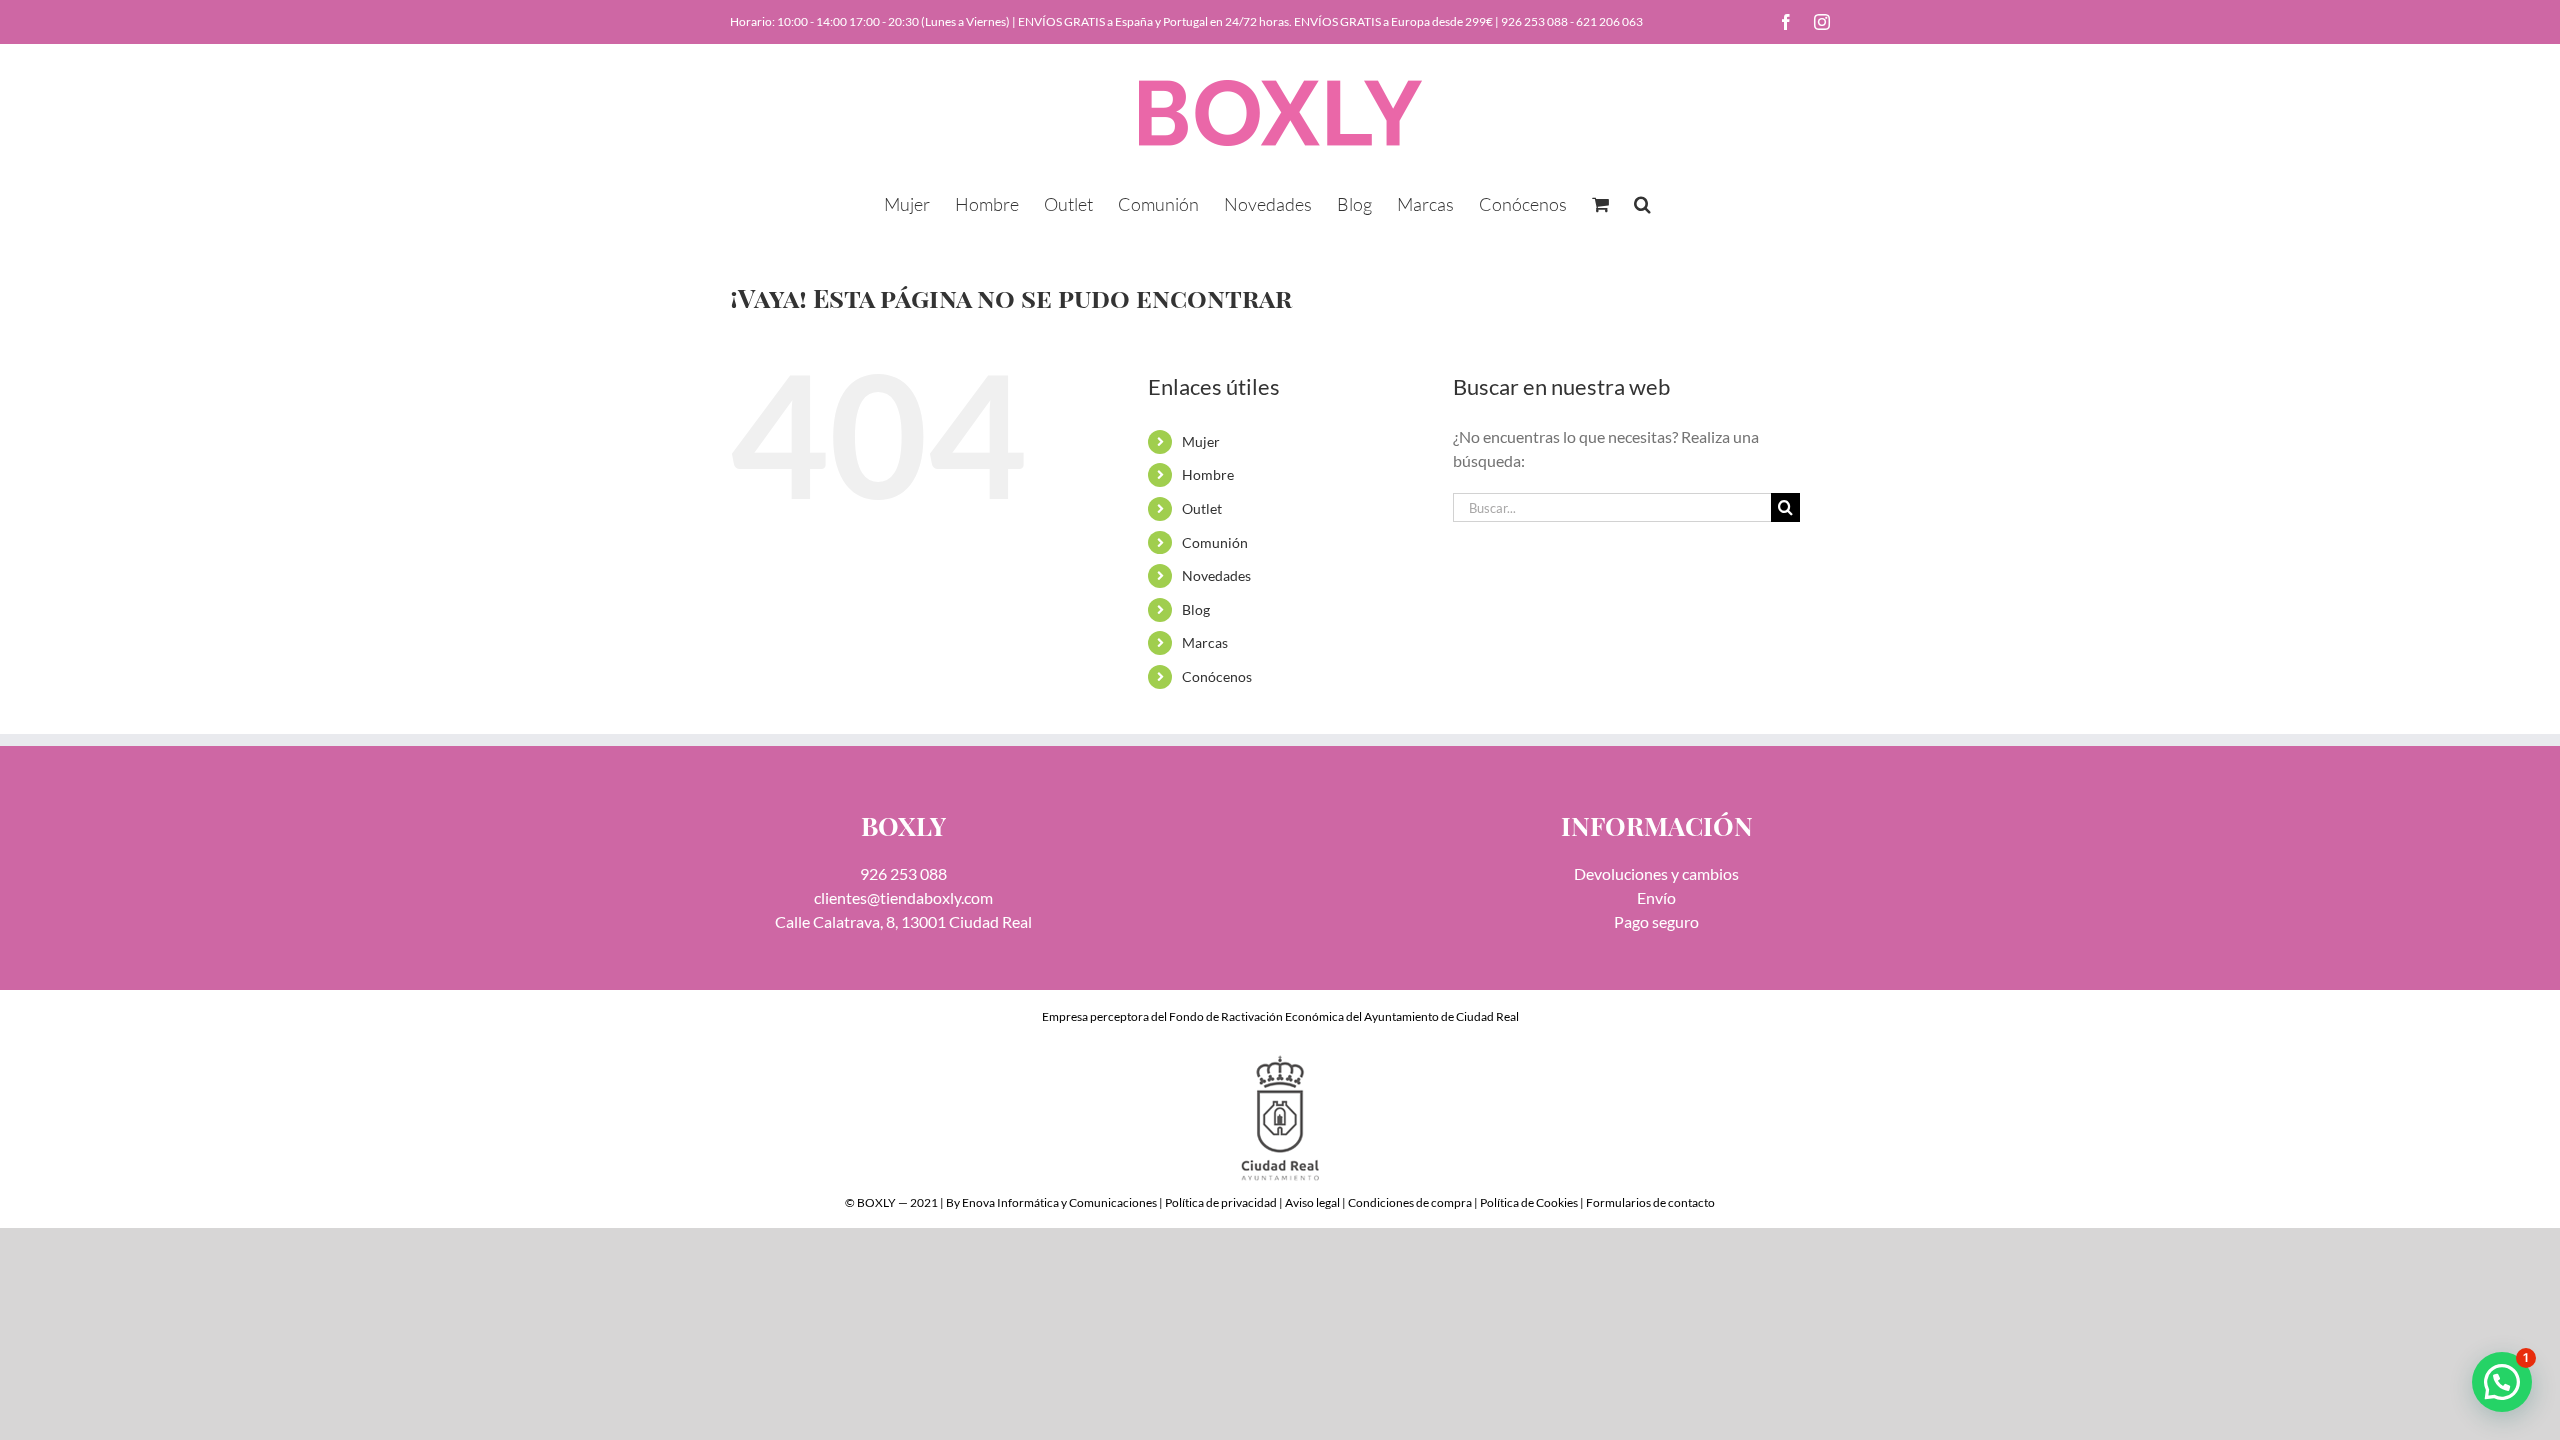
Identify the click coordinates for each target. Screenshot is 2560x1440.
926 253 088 (1534, 21)
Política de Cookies (1529, 1202)
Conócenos (1217, 676)
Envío (1656, 897)
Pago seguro (1656, 921)
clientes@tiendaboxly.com (903, 897)
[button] (1642, 202)
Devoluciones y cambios (1656, 873)
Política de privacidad (1221, 1202)
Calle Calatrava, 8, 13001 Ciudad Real (903, 921)
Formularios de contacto (1650, 1202)
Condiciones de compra (1410, 1202)
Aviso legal (1312, 1202)
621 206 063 (1609, 21)
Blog (1196, 609)
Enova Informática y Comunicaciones (1059, 1202)
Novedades (1216, 575)
